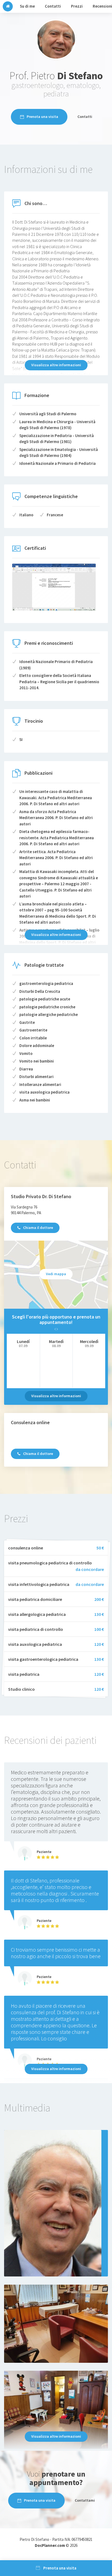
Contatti (85, 117)
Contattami (85, 2500)
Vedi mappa (56, 1274)
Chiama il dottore (38, 1228)
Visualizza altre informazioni (56, 365)
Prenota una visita (42, 117)
